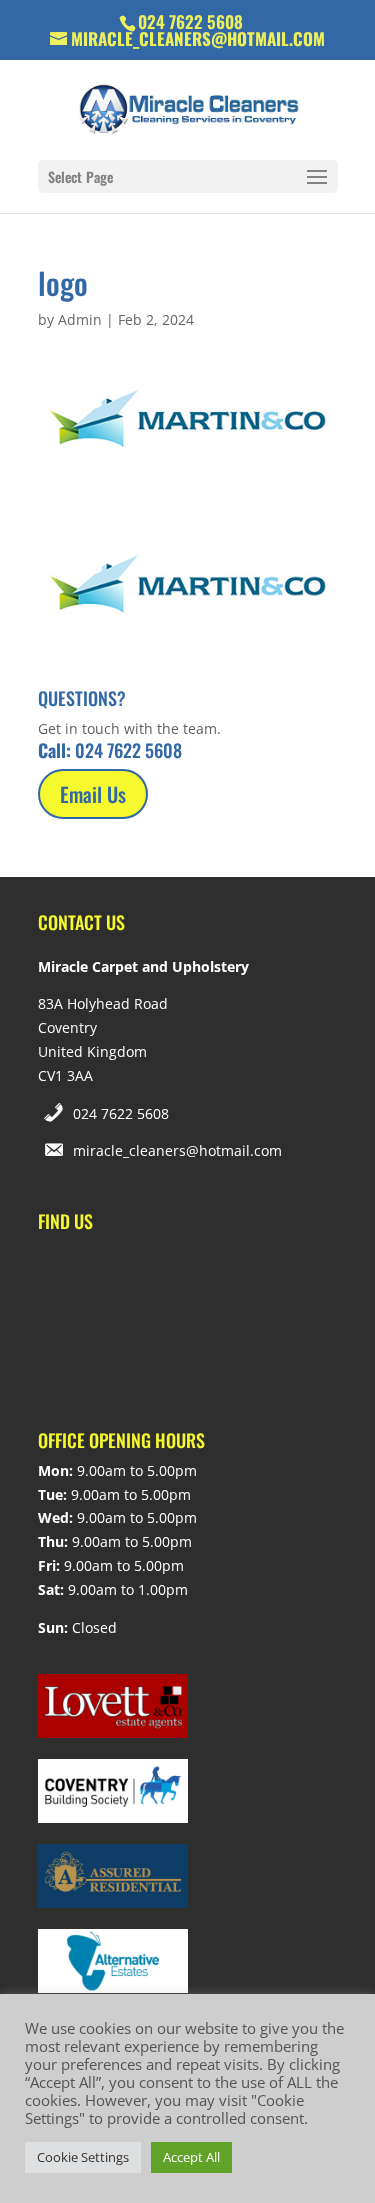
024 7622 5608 (121, 1113)
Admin (80, 319)
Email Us (93, 794)
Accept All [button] (191, 2157)
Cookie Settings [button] (83, 2157)
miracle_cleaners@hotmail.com (177, 1150)
